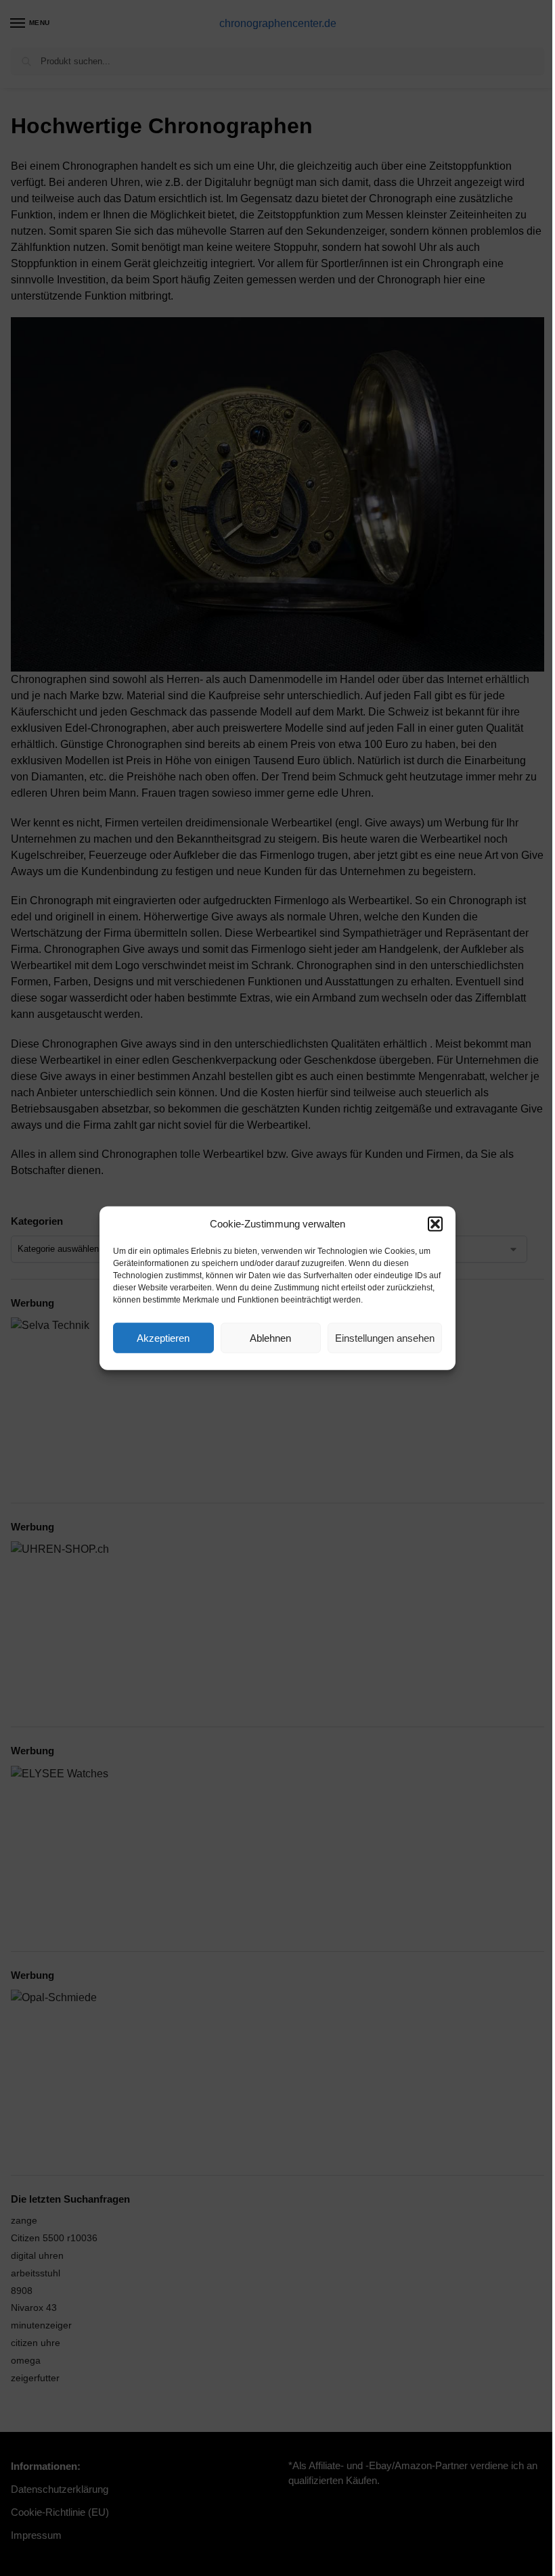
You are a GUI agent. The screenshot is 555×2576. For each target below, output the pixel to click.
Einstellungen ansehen (385, 1337)
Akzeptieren (163, 1337)
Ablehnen (270, 1337)
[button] (435, 1224)
